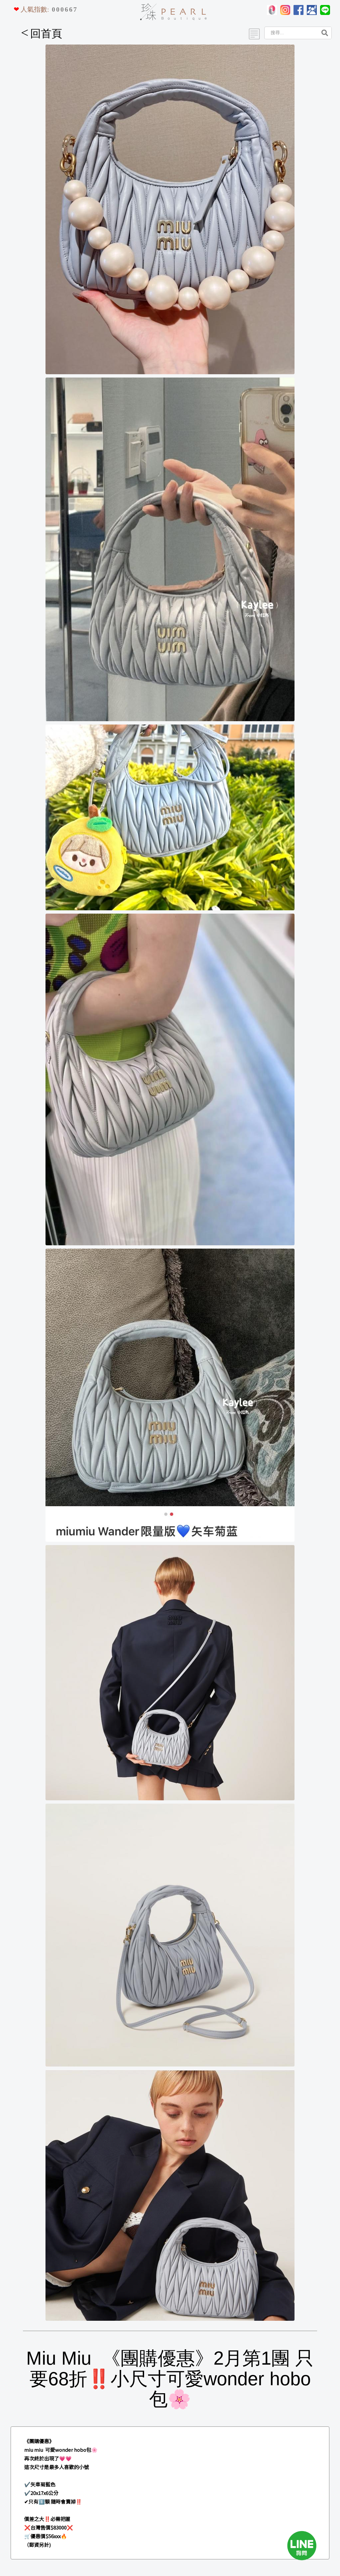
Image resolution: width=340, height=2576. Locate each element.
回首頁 (42, 34)
